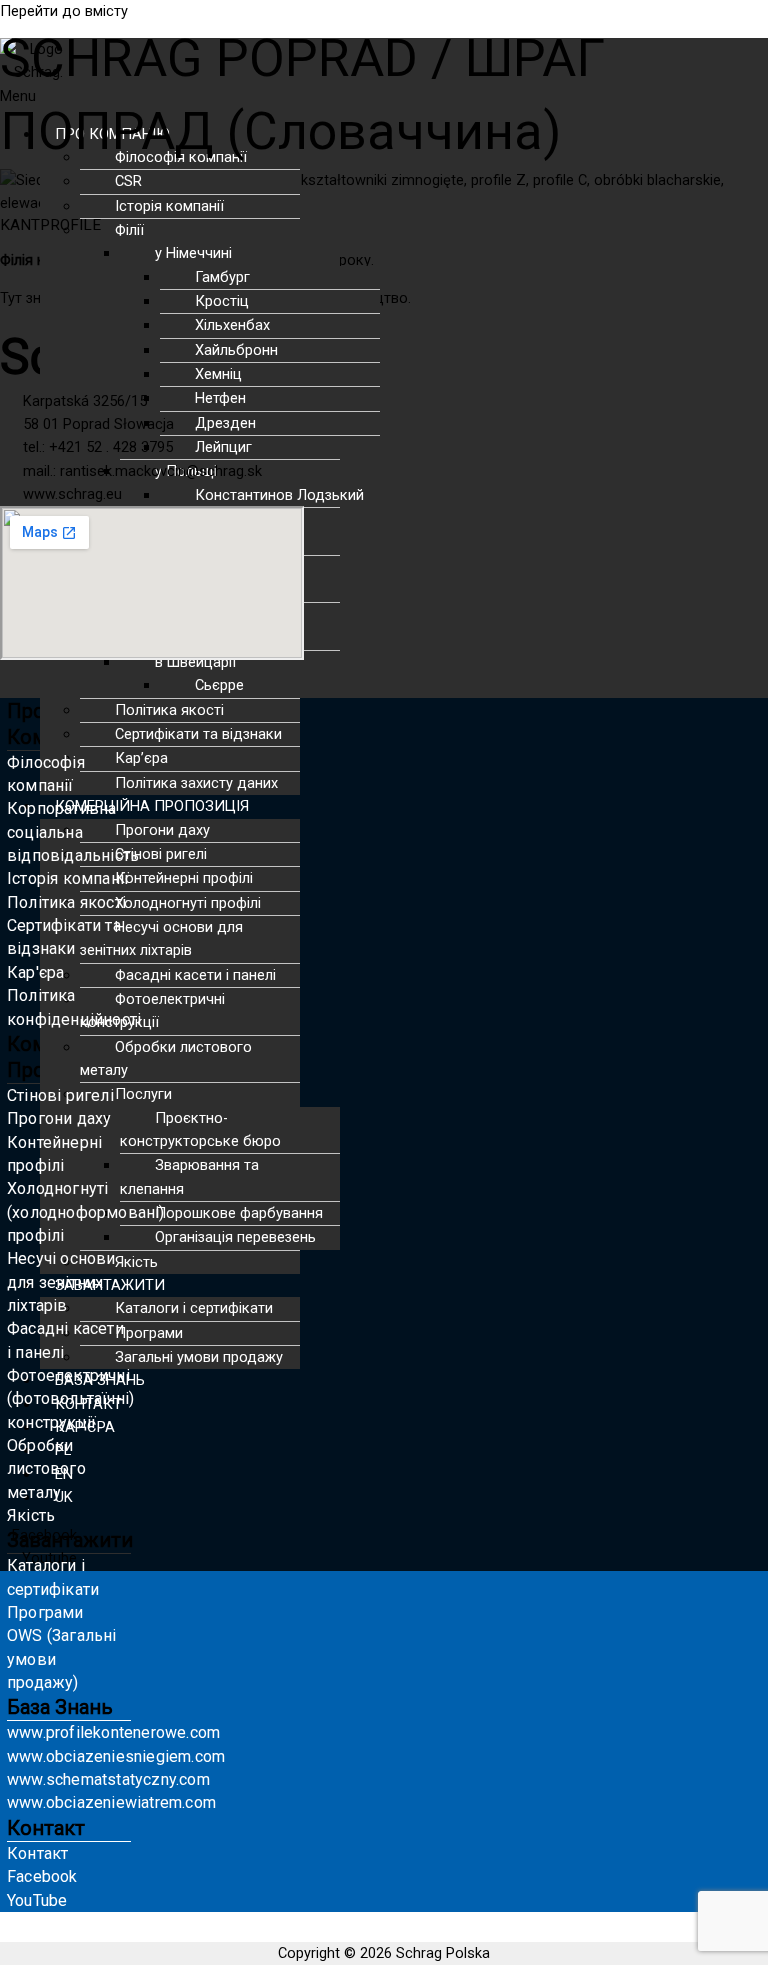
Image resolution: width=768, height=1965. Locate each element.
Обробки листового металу (166, 1058)
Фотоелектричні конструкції (152, 1010)
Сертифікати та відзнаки (198, 734)
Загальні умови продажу (199, 1357)
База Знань (60, 1707)
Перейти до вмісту (64, 11)
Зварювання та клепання (189, 1176)
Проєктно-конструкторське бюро (200, 1129)
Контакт (46, 1828)
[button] (326, 806)
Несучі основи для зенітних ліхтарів (161, 938)
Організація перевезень (235, 1237)
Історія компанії (169, 206)
